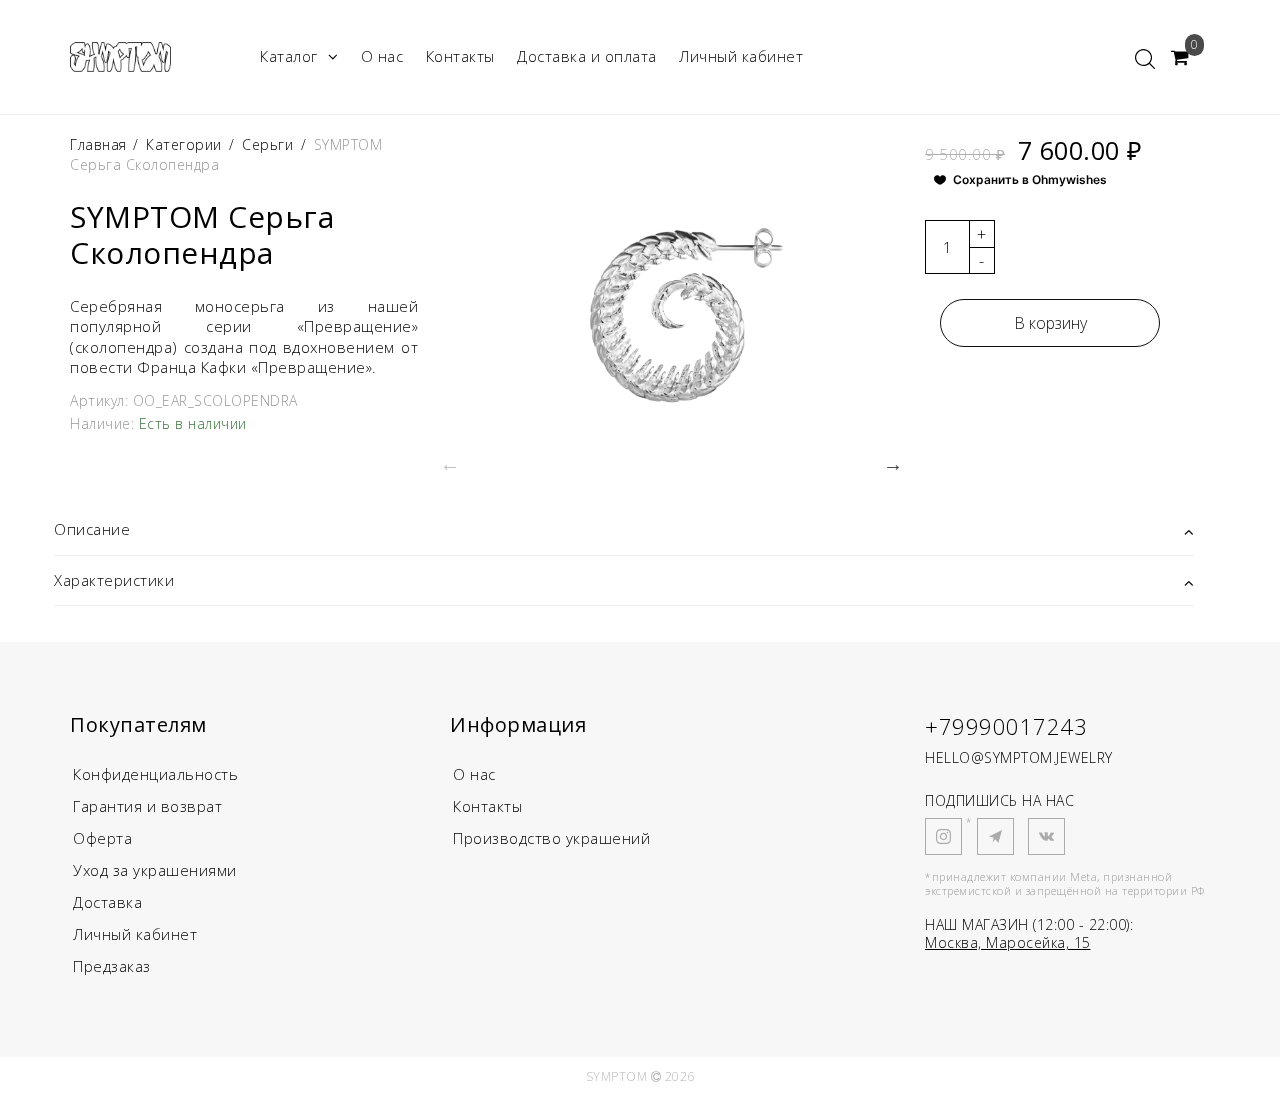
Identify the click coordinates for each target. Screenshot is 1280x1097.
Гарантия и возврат (147, 806)
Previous (450, 464)
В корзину (1050, 323)
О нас (382, 56)
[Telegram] (995, 836)
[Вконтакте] (1046, 836)
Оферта (102, 838)
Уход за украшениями (155, 870)
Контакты (460, 56)
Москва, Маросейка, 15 (1008, 942)
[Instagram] (943, 836)
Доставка (107, 902)
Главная (100, 144)
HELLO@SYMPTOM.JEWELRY (1019, 757)
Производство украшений (551, 838)
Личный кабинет (741, 56)
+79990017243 (1006, 726)
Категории (184, 144)
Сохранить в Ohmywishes (1030, 179)
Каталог (289, 56)
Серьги (267, 144)
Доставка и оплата (587, 56)
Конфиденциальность (155, 774)
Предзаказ (112, 966)
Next (893, 464)
